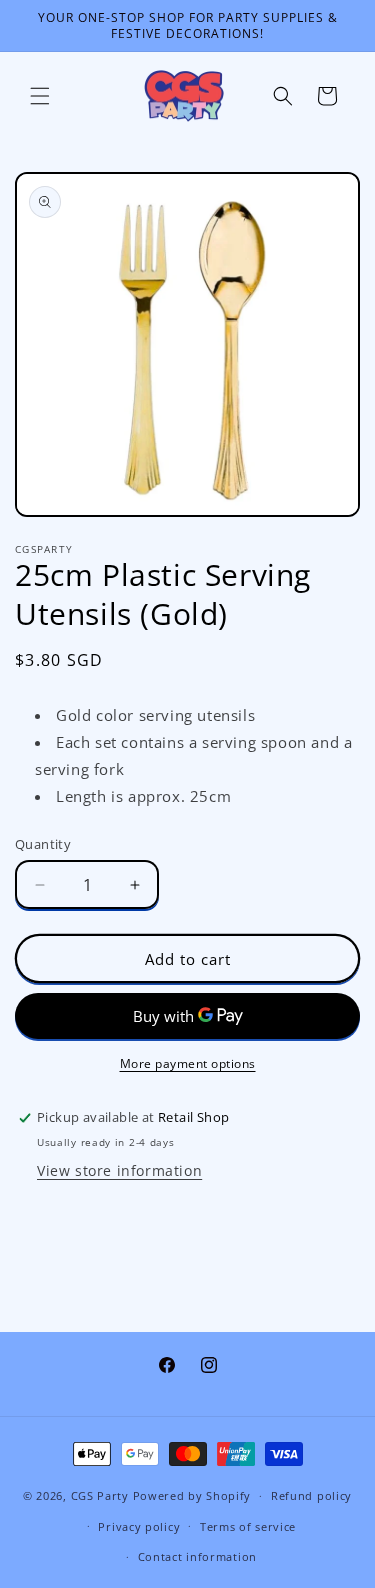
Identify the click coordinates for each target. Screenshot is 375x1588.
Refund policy (311, 1495)
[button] (40, 96)
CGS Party (100, 1495)
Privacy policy (139, 1526)
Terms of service (248, 1526)
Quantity (43, 844)
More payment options (188, 1063)
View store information (119, 1170)
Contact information (197, 1556)
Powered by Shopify (192, 1495)
